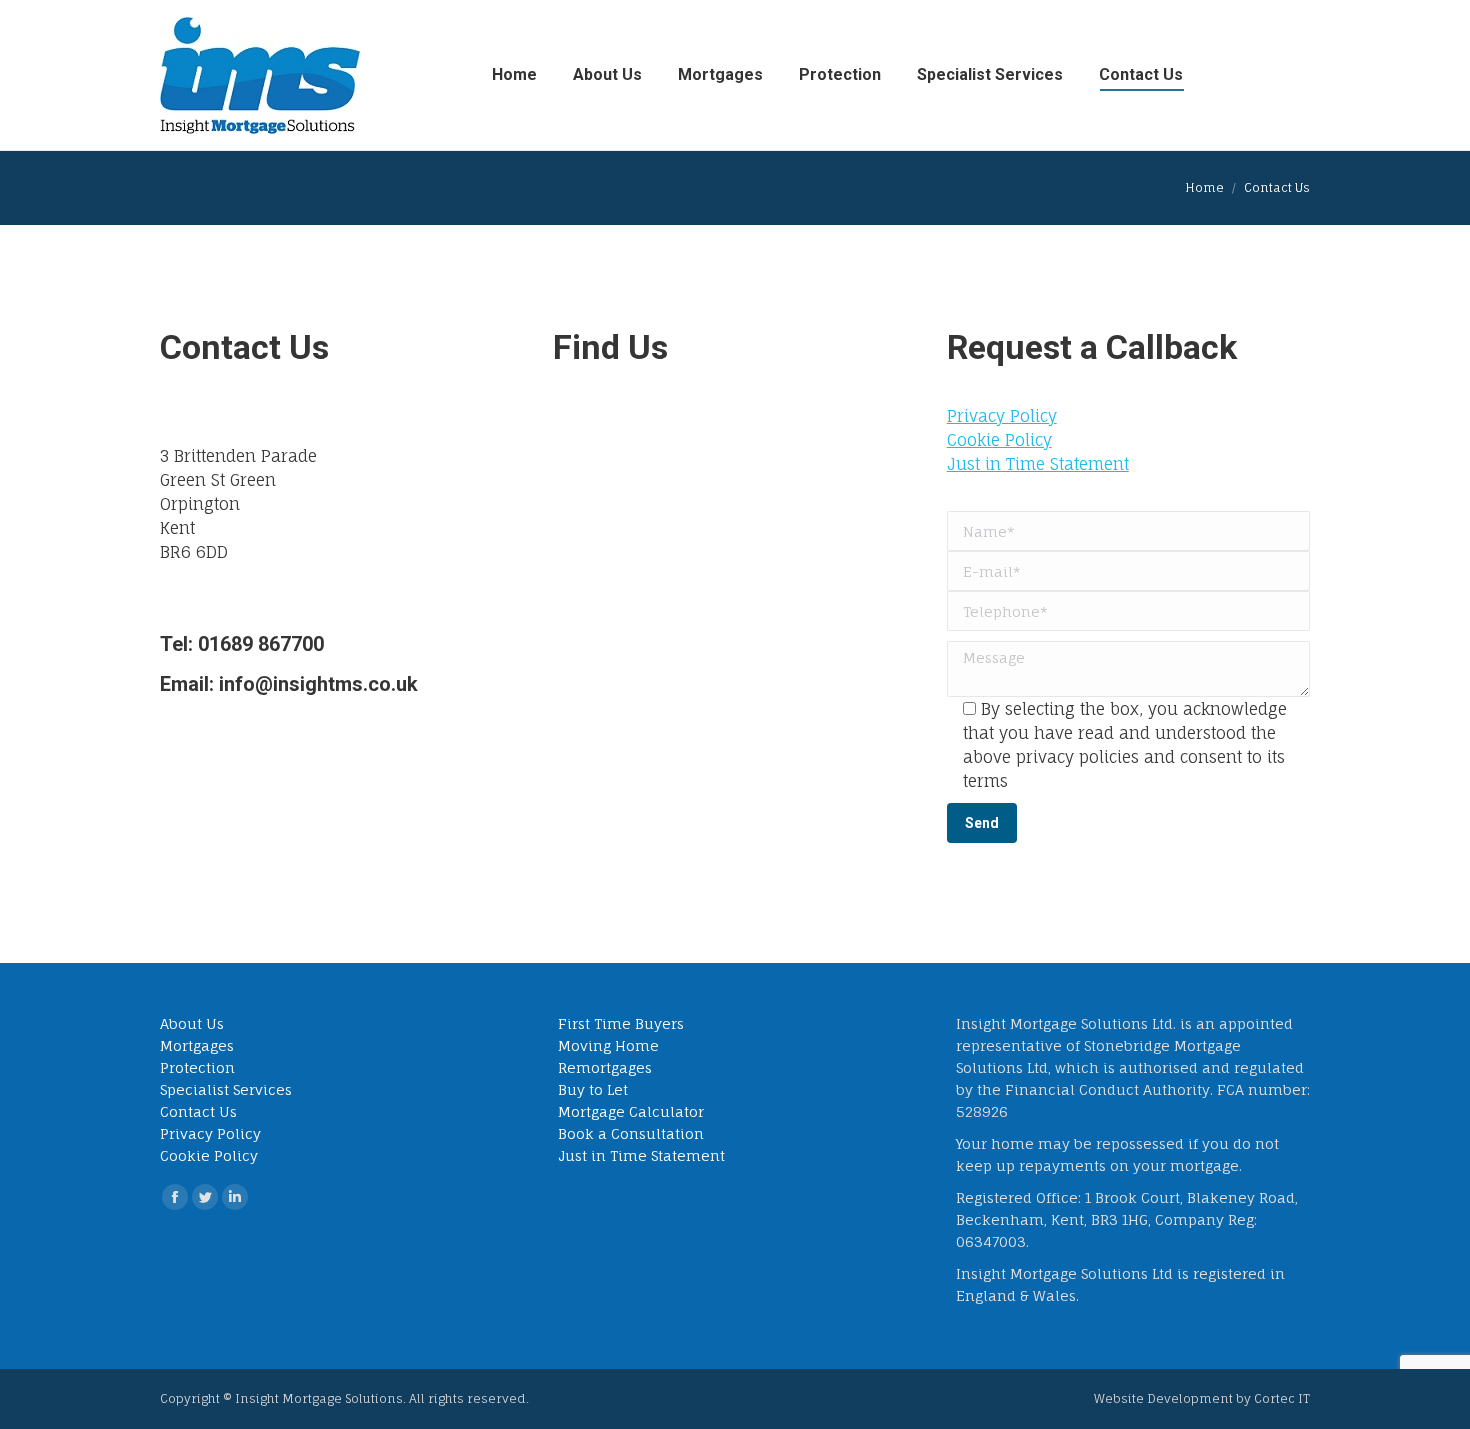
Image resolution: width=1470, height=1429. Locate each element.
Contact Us (198, 1111)
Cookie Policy (999, 440)
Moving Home (608, 1045)
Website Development (1165, 1398)
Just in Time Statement (1038, 464)
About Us (192, 1023)
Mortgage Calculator (631, 1111)
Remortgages (605, 1067)
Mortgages (197, 1045)
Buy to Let (593, 1089)
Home (1204, 187)
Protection (197, 1067)
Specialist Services (226, 1089)
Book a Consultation (631, 1133)
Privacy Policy (1002, 416)
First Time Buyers (621, 1023)
